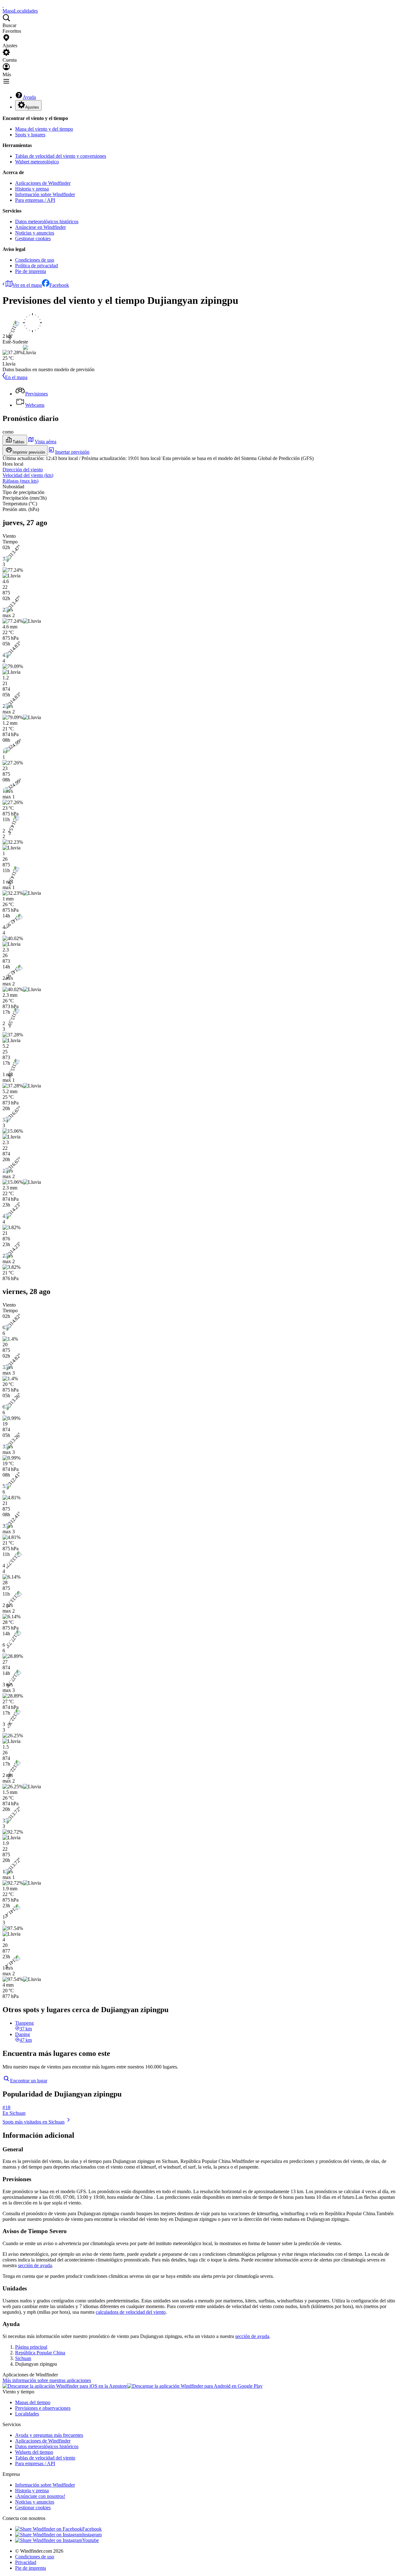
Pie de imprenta (31, 271)
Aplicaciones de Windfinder (43, 183)
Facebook (59, 285)
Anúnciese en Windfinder (40, 227)
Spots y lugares (30, 135)
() (28, 475)
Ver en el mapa (27, 285)
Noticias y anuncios (35, 233)
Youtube (91, 2540)
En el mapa (16, 377)
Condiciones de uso (35, 260)
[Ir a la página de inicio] (3, 5)
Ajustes (32, 107)
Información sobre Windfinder (45, 194)
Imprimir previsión (29, 452)
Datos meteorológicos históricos (47, 221)
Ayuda (29, 97)
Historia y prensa (32, 189)
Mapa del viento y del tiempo (44, 129)
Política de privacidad (37, 266)
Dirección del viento (23, 470)
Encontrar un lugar (29, 2081)
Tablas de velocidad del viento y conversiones (61, 156)
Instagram (92, 2535)
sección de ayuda (35, 2265)
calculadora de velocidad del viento (131, 2312)
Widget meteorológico (37, 162)
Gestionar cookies (33, 238)
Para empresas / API (35, 200)
